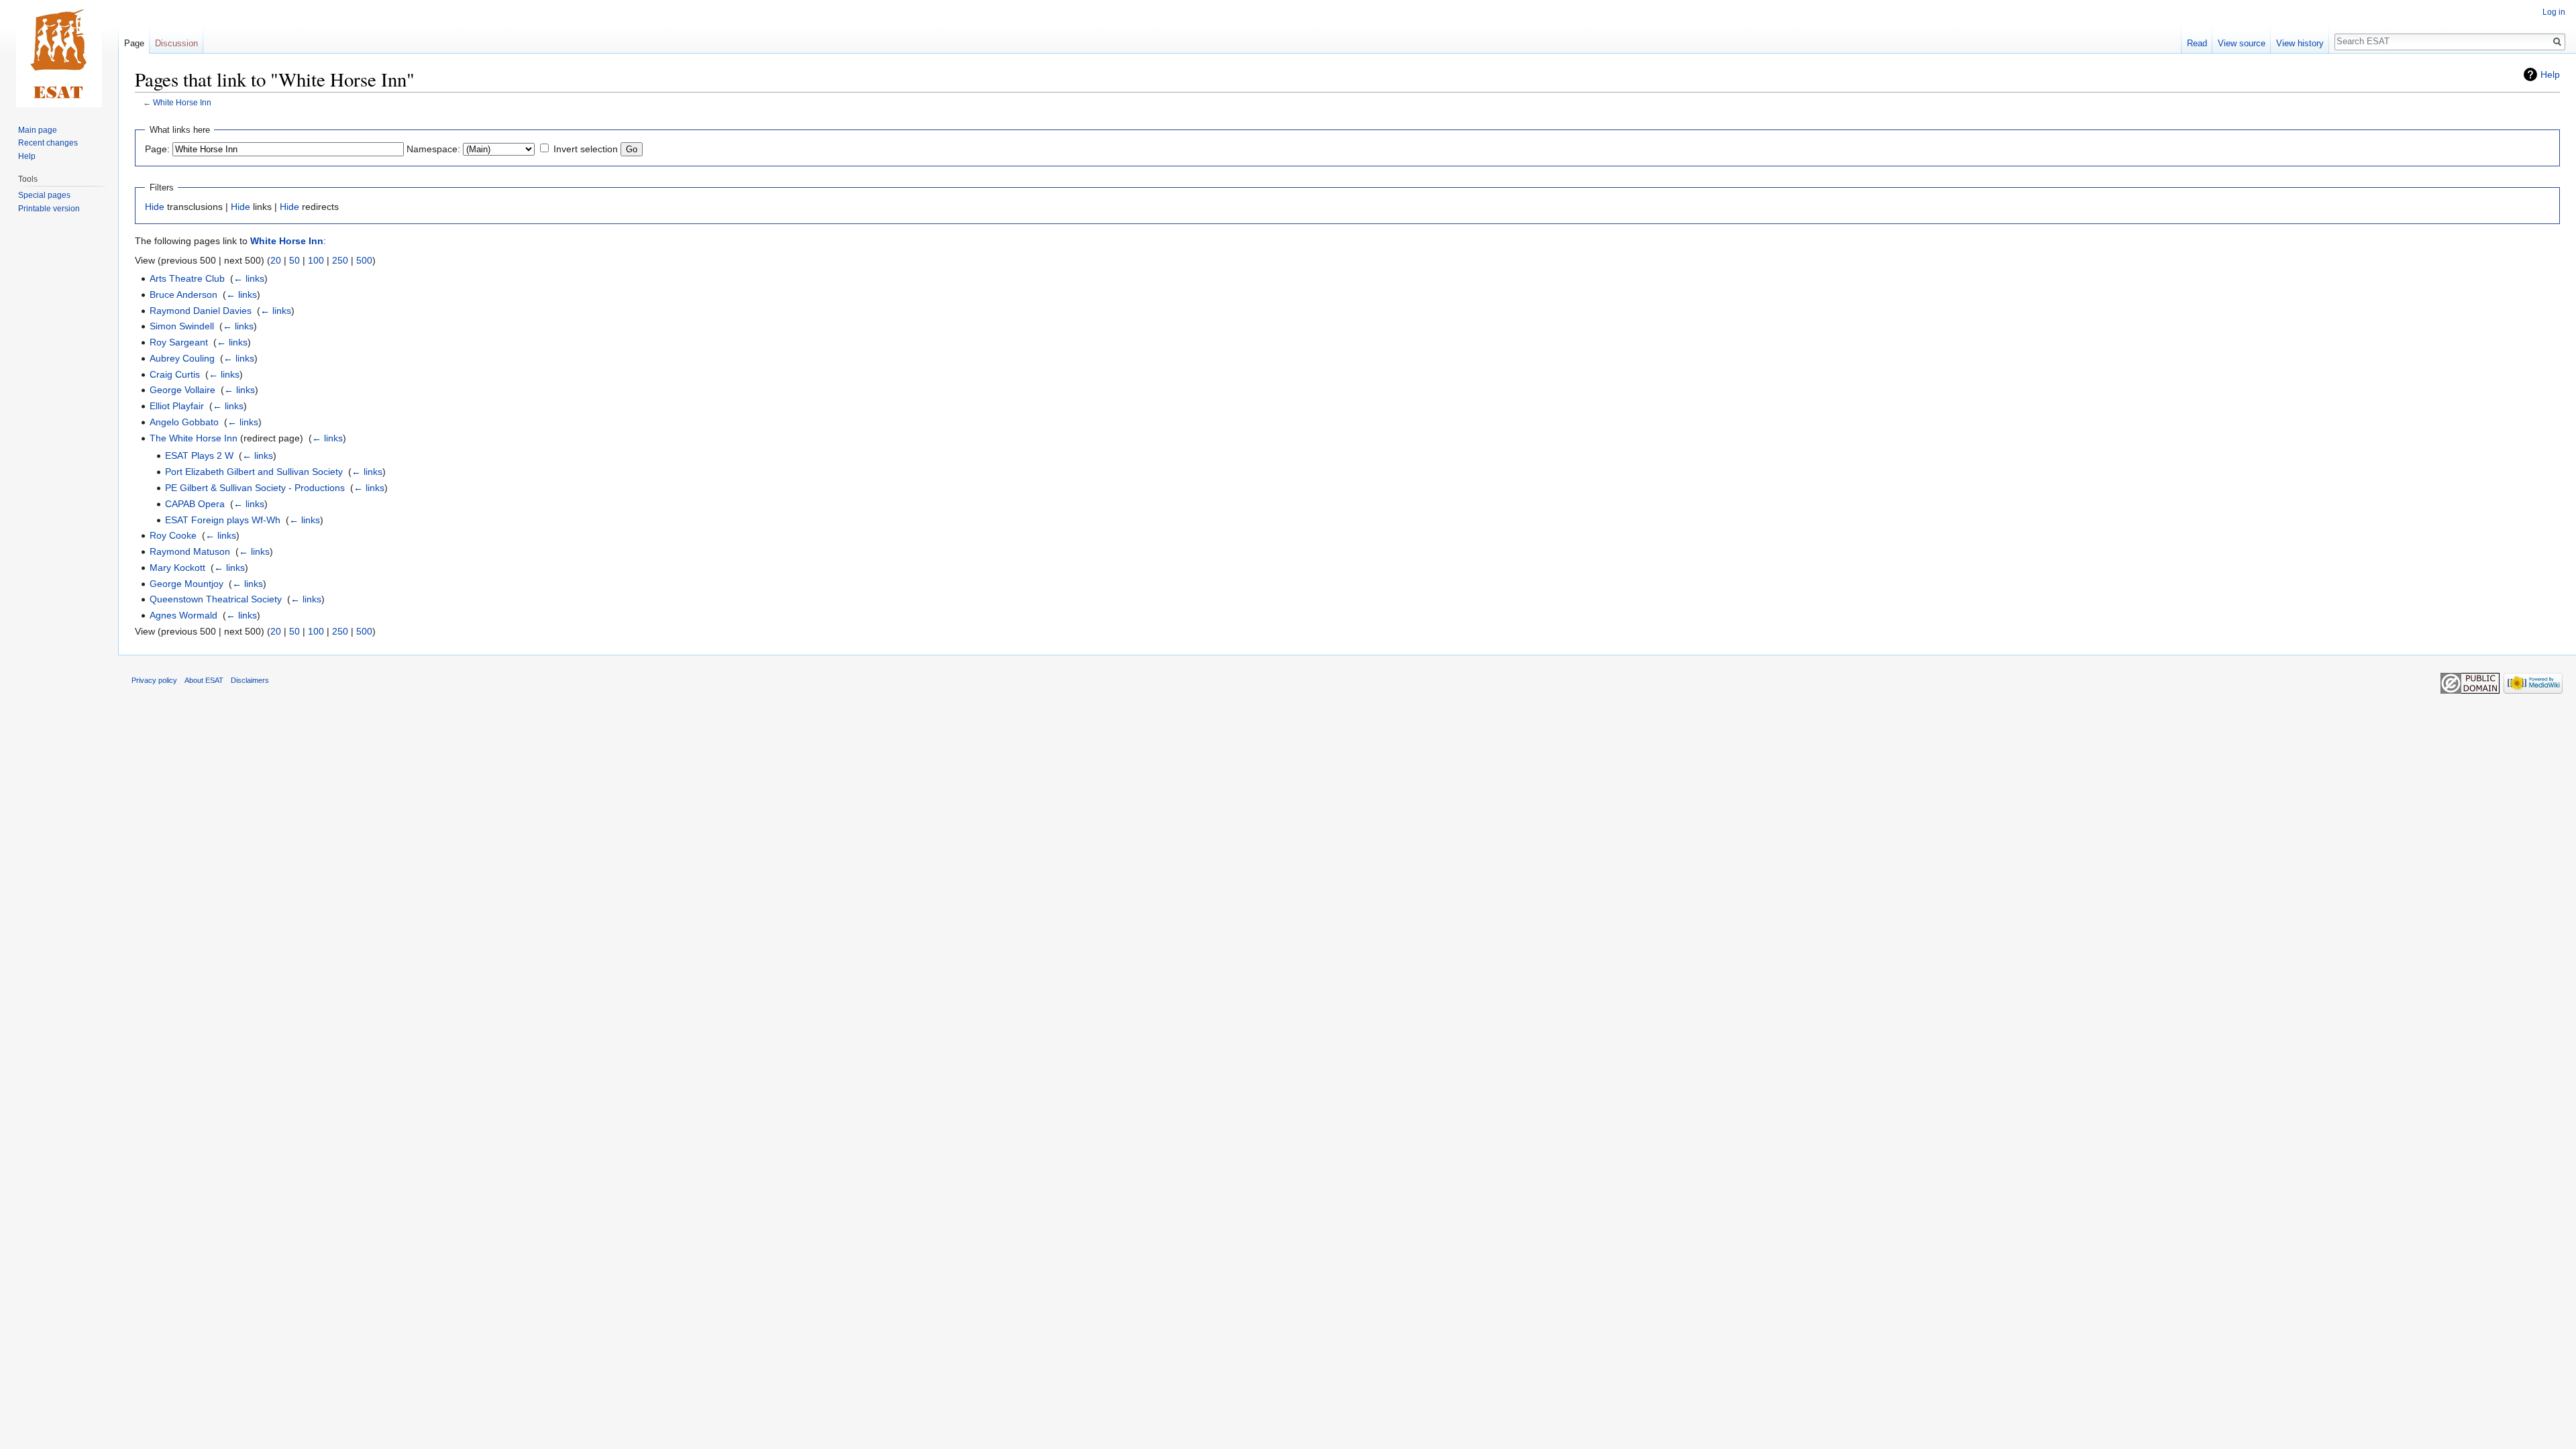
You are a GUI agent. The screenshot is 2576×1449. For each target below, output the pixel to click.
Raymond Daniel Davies (201, 311)
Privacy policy (154, 680)
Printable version (49, 209)
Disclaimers (250, 680)
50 (294, 260)
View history (2300, 43)
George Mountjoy (186, 584)
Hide (155, 207)
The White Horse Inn (194, 438)
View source (2242, 43)
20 (276, 260)
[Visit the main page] (59, 54)
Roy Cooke (173, 535)
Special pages (44, 195)
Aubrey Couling (182, 358)
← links (249, 278)
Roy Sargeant (179, 342)
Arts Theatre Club (187, 278)
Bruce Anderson (183, 294)
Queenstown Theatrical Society (216, 599)
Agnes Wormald (183, 615)
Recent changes (48, 143)
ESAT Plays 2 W (199, 455)
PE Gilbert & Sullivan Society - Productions (255, 488)
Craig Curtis (175, 374)
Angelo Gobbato (184, 422)
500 (364, 260)
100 (316, 260)
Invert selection (586, 149)
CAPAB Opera (195, 504)
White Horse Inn (182, 102)
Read (2197, 43)
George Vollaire (182, 390)
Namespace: (433, 149)
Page (134, 43)
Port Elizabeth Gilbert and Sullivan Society (254, 472)
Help (2550, 74)
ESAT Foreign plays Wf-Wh (223, 520)
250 (340, 260)
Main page (38, 130)
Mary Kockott (177, 568)
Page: (157, 149)
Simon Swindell (182, 326)
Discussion (176, 43)
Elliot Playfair (177, 406)
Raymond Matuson (190, 551)
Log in (2554, 12)
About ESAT (204, 680)
